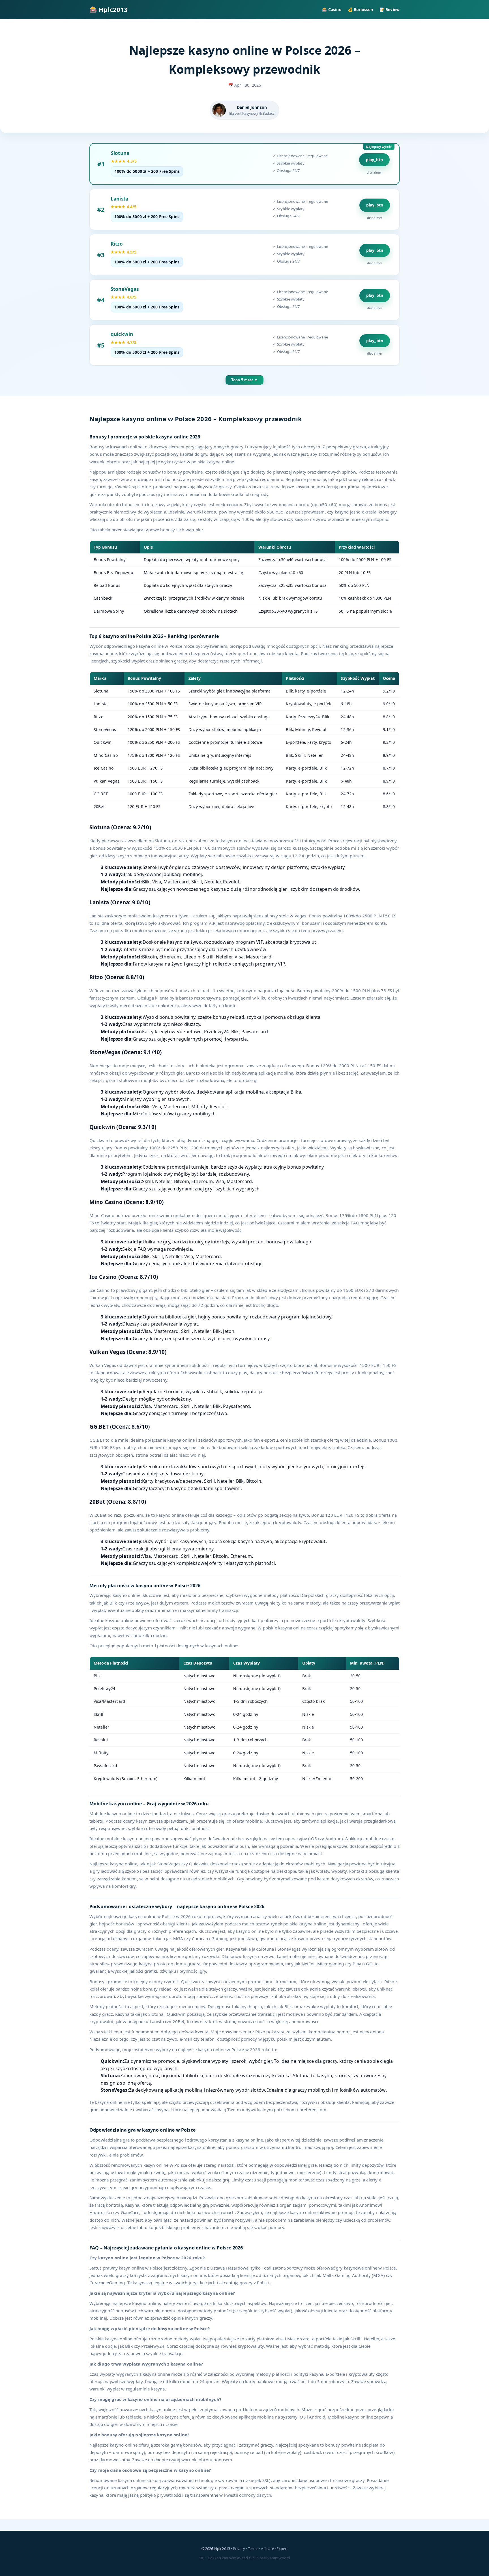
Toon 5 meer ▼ (244, 380)
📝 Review (390, 9)
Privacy (239, 2549)
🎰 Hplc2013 (109, 9)
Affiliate (267, 2549)
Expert (282, 2549)
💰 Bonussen (361, 9)
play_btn (374, 160)
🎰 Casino (332, 9)
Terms (253, 2549)
